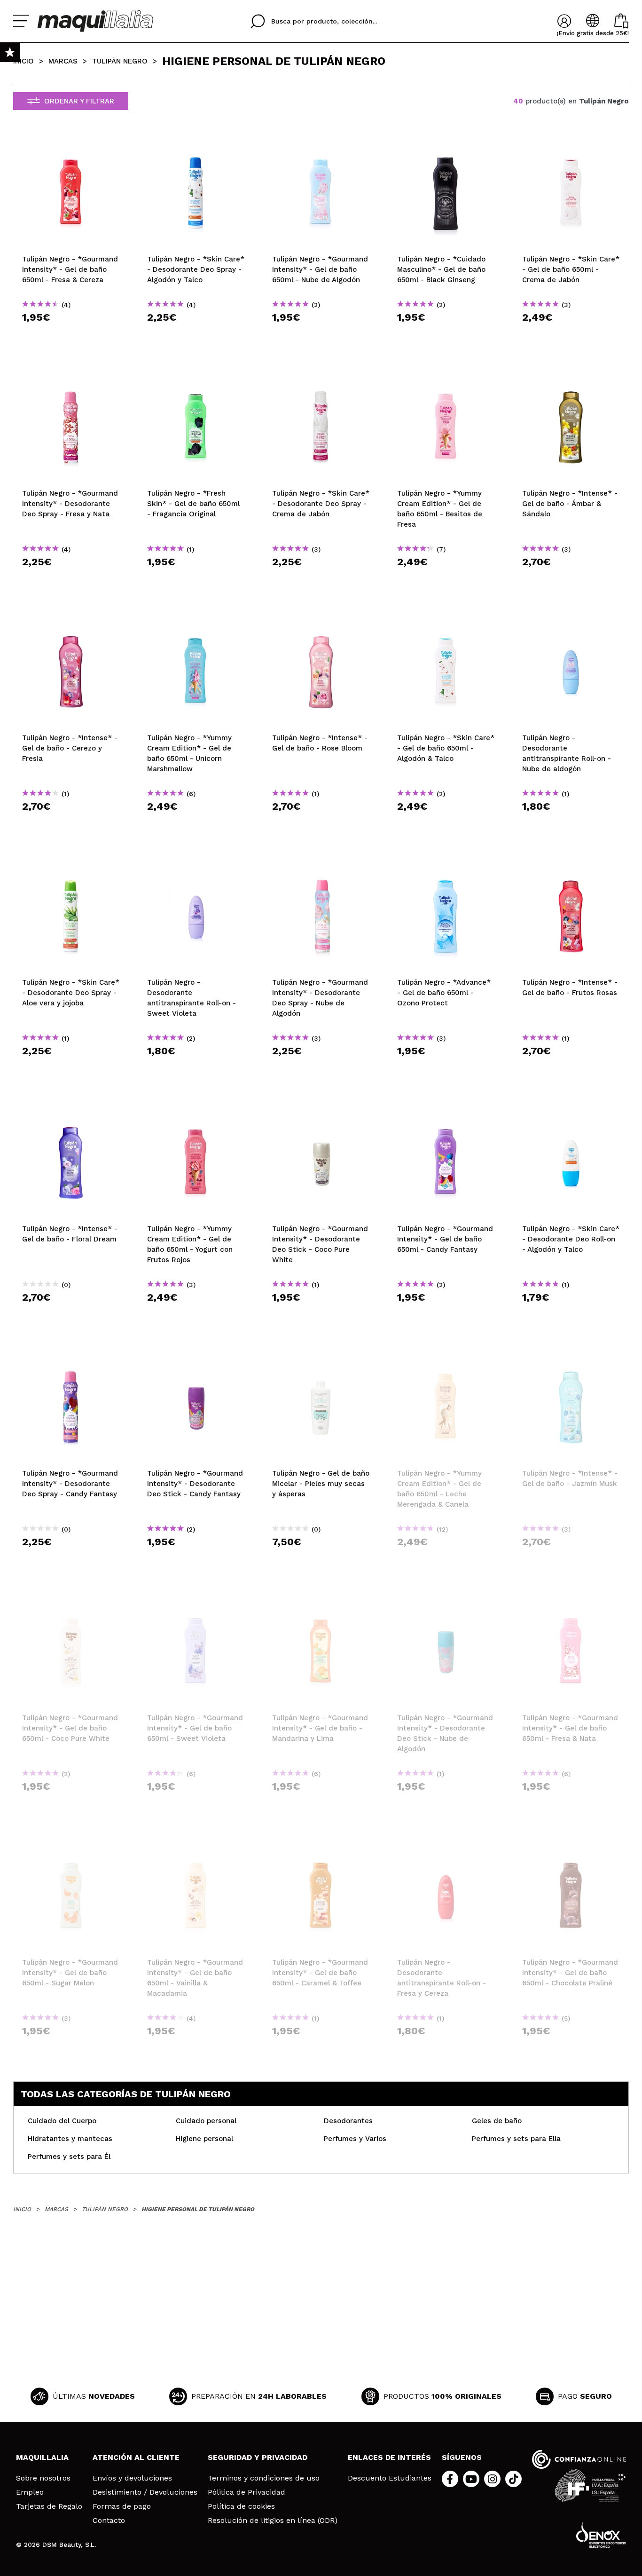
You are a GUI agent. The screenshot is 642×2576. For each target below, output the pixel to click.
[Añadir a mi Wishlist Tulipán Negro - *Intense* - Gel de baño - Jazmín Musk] (571, 1359)
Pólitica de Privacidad (247, 2492)
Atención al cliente (136, 2457)
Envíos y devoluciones (132, 2478)
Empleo (30, 2492)
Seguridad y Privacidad (258, 2457)
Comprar (71, 334)
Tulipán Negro (120, 61)
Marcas (63, 61)
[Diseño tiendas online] (601, 2535)
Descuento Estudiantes (390, 2478)
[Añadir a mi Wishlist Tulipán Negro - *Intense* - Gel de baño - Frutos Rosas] (571, 868)
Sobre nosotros (43, 2478)
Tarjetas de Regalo (49, 2506)
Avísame (449, 1559)
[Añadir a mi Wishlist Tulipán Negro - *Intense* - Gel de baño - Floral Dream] (71, 1114)
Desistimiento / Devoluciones (145, 2492)
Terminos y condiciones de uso (264, 2478)
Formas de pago (122, 2506)
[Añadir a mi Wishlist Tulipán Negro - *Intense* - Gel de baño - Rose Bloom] (321, 623)
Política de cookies (241, 2506)
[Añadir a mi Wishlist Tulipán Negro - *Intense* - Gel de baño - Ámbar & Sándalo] (571, 379)
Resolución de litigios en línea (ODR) (273, 2521)
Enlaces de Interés (389, 2457)
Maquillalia (42, 2457)
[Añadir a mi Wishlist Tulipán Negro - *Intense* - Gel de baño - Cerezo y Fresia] (71, 623)
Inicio (23, 61)
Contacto (109, 2521)
